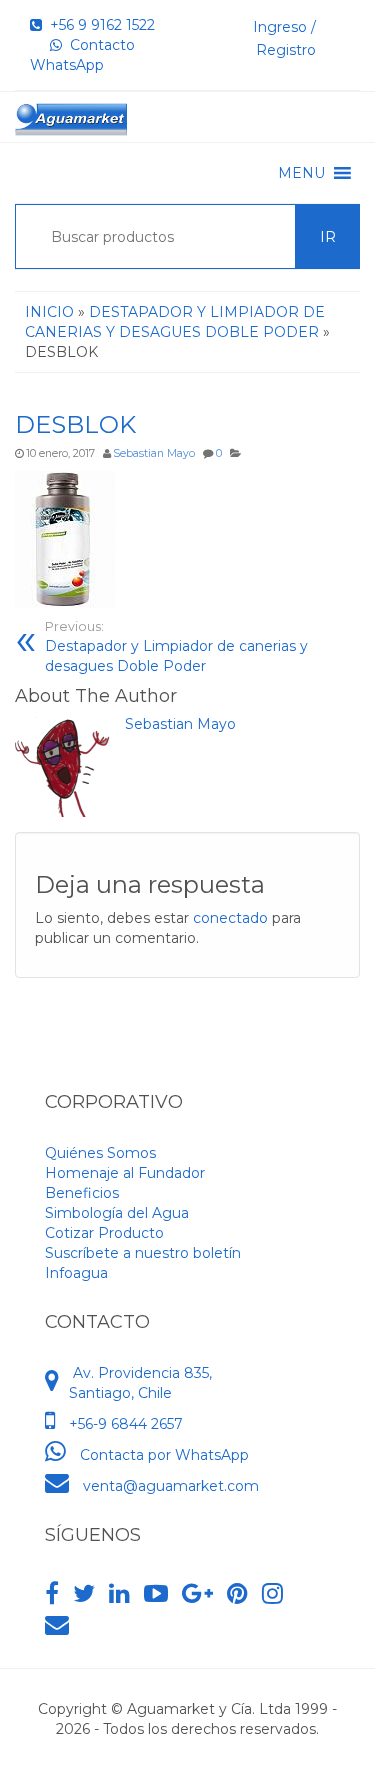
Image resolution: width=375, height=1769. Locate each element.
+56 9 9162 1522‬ (98, 25)
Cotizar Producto (104, 1233)
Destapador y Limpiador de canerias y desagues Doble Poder (176, 647)
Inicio (49, 312)
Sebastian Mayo (154, 453)
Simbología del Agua (117, 1213)
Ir (328, 237)
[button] (301, 173)
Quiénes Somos (100, 1153)
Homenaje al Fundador (125, 1173)
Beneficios (82, 1193)
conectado (230, 918)
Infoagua (76, 1273)
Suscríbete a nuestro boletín (143, 1253)
